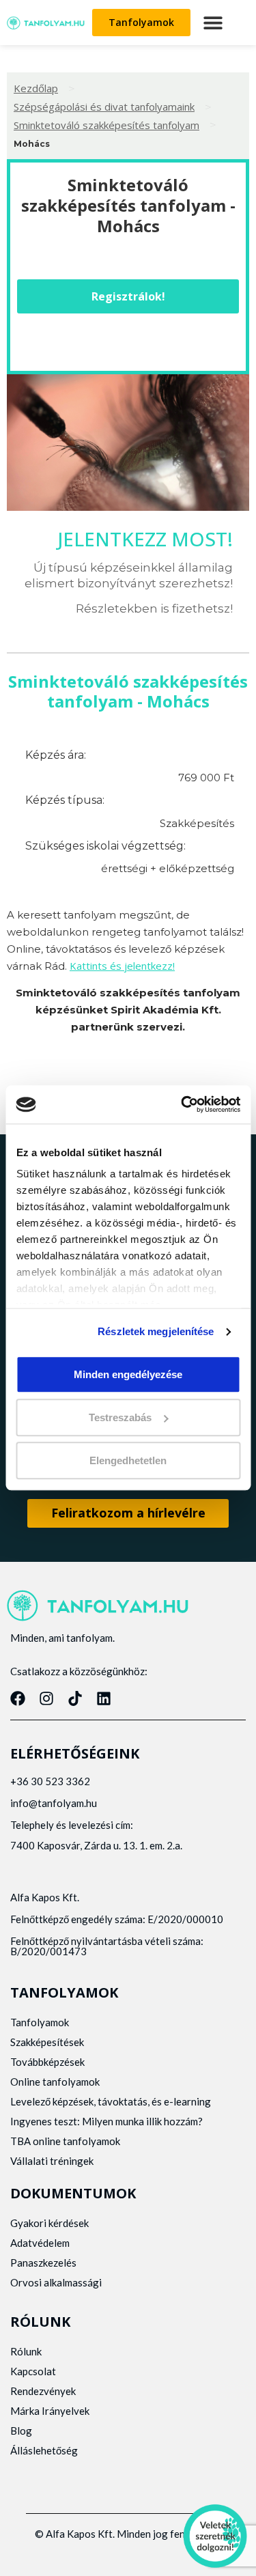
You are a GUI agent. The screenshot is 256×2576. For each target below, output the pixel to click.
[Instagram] (46, 1698)
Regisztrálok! (128, 296)
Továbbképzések (47, 2062)
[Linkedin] (104, 1698)
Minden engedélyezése (128, 1374)
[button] (213, 23)
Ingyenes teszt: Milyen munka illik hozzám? (106, 2121)
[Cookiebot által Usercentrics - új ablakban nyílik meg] (182, 1104)
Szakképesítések (47, 2042)
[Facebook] (18, 1698)
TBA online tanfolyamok (65, 2141)
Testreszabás (120, 1417)
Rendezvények (43, 2391)
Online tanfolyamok (55, 2082)
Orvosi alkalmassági (56, 2282)
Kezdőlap (36, 88)
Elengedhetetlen (128, 1460)
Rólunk (26, 2351)
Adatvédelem (40, 2243)
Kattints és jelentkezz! (122, 966)
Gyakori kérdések (49, 2223)
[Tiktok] (75, 1698)
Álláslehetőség (44, 2450)
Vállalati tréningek (52, 2161)
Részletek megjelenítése (156, 1331)
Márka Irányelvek (50, 2411)
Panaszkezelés (43, 2263)
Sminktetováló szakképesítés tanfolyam (106, 125)
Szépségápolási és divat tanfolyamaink (104, 107)
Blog (21, 2431)
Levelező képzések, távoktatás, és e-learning (111, 2101)
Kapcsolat (33, 2371)
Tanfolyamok (40, 2022)
